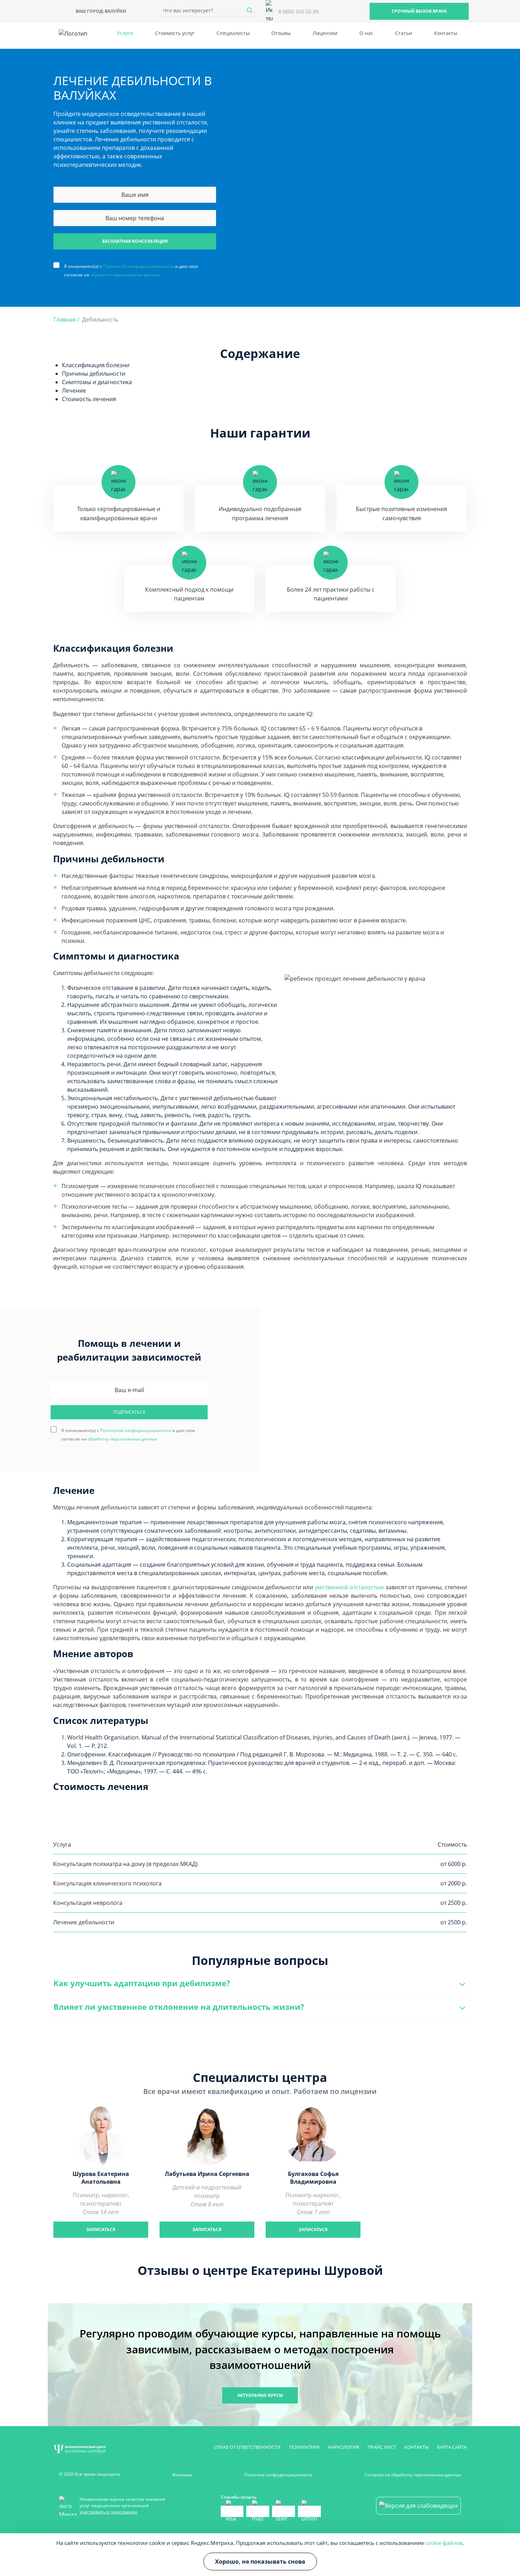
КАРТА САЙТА (452, 2447)
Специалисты (233, 33)
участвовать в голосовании (108, 2512)
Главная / (66, 319)
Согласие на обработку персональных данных (413, 2475)
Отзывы (281, 33)
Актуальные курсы (260, 2395)
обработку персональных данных (125, 275)
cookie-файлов (444, 2543)
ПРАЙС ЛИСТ (382, 2447)
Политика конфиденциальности (278, 2475)
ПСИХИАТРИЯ (304, 2447)
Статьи (404, 33)
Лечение (74, 391)
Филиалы (182, 2475)
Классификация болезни (96, 365)
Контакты (446, 33)
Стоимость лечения (89, 399)
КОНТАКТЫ (417, 2447)
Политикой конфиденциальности (138, 266)
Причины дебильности (94, 374)
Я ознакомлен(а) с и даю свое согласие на (131, 266)
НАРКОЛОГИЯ (343, 2447)
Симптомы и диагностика (97, 382)
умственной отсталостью (349, 1587)
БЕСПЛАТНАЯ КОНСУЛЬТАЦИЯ (135, 241)
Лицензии (325, 33)
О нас (366, 33)
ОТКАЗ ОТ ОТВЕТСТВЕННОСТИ (247, 2447)
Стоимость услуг (175, 33)
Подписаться (129, 1412)
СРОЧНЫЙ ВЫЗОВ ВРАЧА (419, 11)
